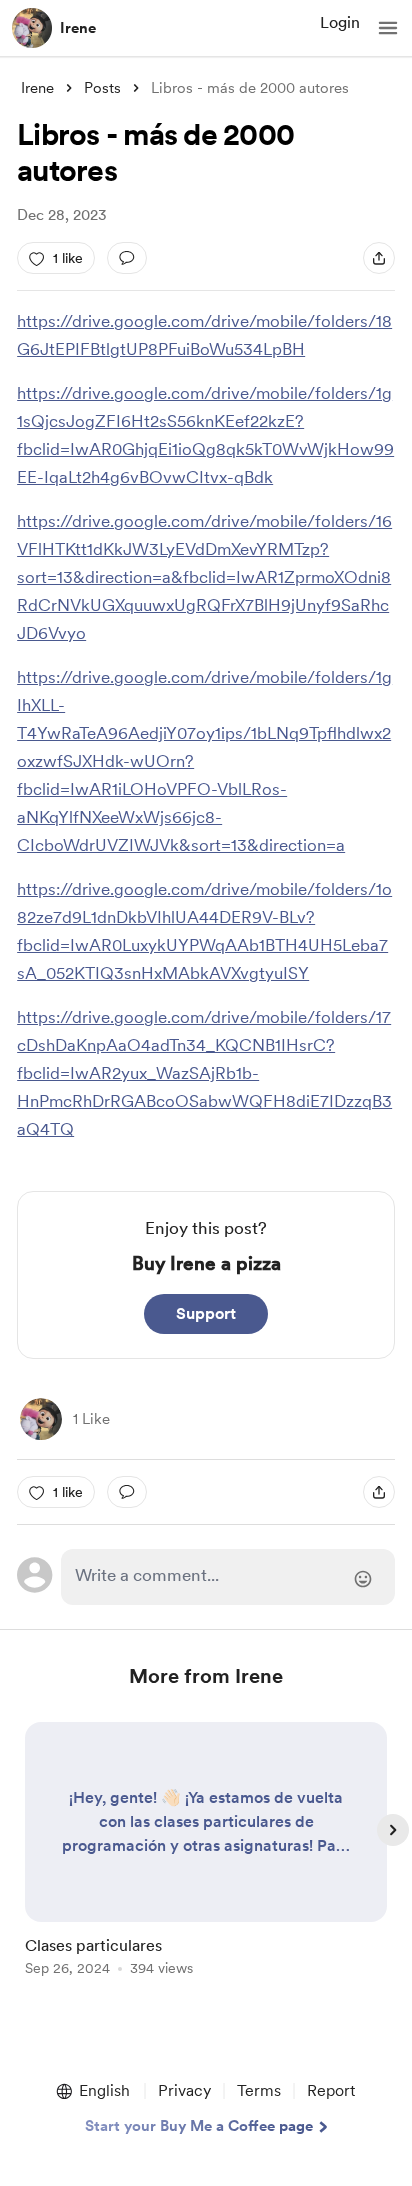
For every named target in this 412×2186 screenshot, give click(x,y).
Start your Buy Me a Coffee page (199, 2126)
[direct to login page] (228, 1577)
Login (340, 22)
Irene (78, 28)
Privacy (184, 2090)
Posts (102, 88)
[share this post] (379, 258)
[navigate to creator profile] (32, 28)
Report (331, 2090)
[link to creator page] (41, 1419)
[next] (393, 1830)
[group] (206, 1860)
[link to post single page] (206, 1852)
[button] (388, 28)
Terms (259, 2090)
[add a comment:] (127, 258)
